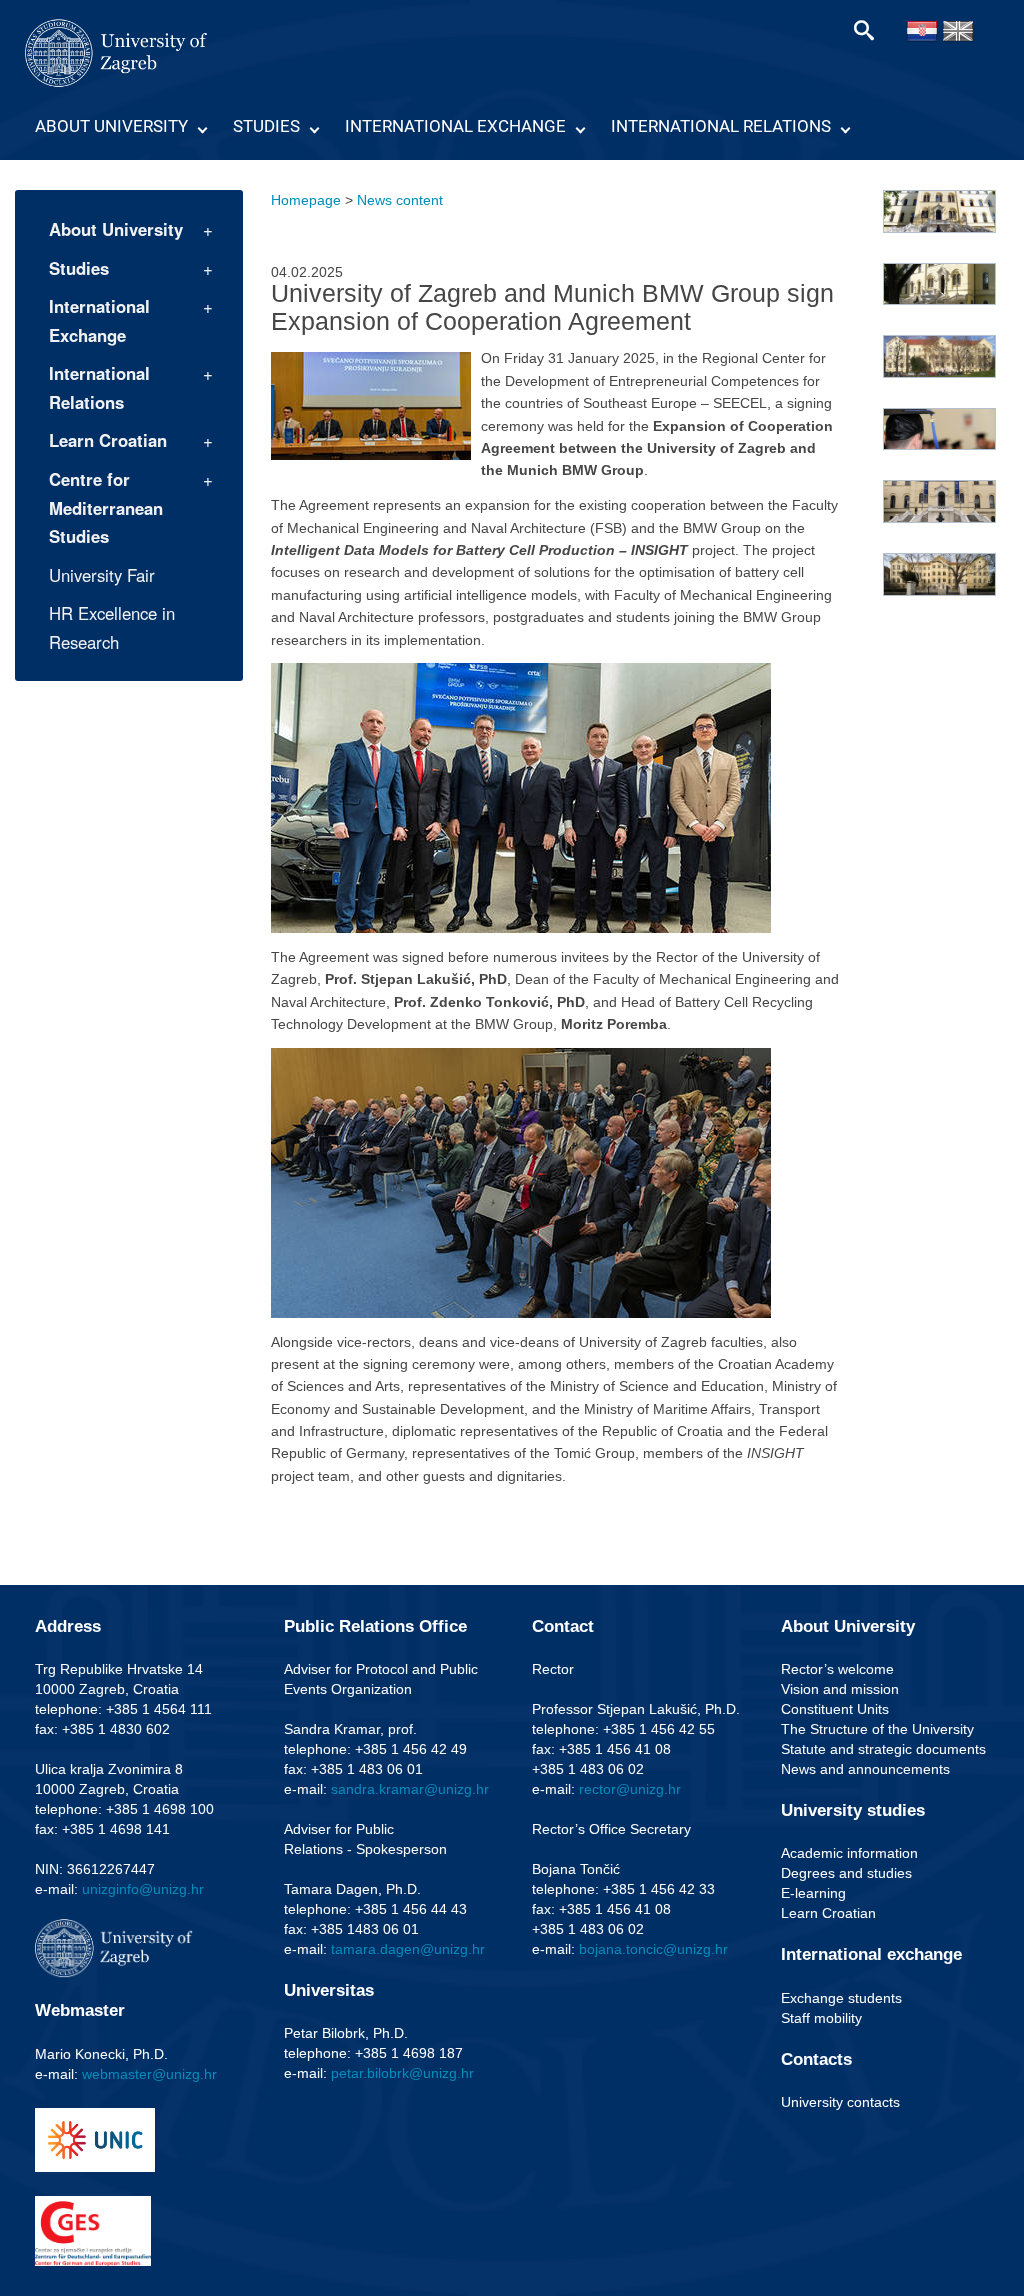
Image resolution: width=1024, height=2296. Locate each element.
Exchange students (841, 1998)
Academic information (849, 1853)
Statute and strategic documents (883, 1749)
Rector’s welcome (837, 1669)
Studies (266, 126)
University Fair (102, 575)
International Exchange (455, 126)
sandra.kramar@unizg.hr (410, 1789)
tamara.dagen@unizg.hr (408, 1949)
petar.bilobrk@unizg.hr (402, 2073)
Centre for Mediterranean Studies (106, 507)
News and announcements (865, 1769)
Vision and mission (840, 1689)
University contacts (840, 2102)
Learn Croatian (108, 440)
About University (111, 126)
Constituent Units (835, 1709)
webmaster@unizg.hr (149, 2074)
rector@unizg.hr (630, 1789)
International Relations (721, 126)
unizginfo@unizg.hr (143, 1889)
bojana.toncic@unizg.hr (653, 1949)
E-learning (813, 1893)
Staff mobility (821, 2018)
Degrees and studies (846, 1873)
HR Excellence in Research (112, 627)
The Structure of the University (877, 1729)
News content (400, 200)
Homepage (306, 200)
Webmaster (80, 2010)
